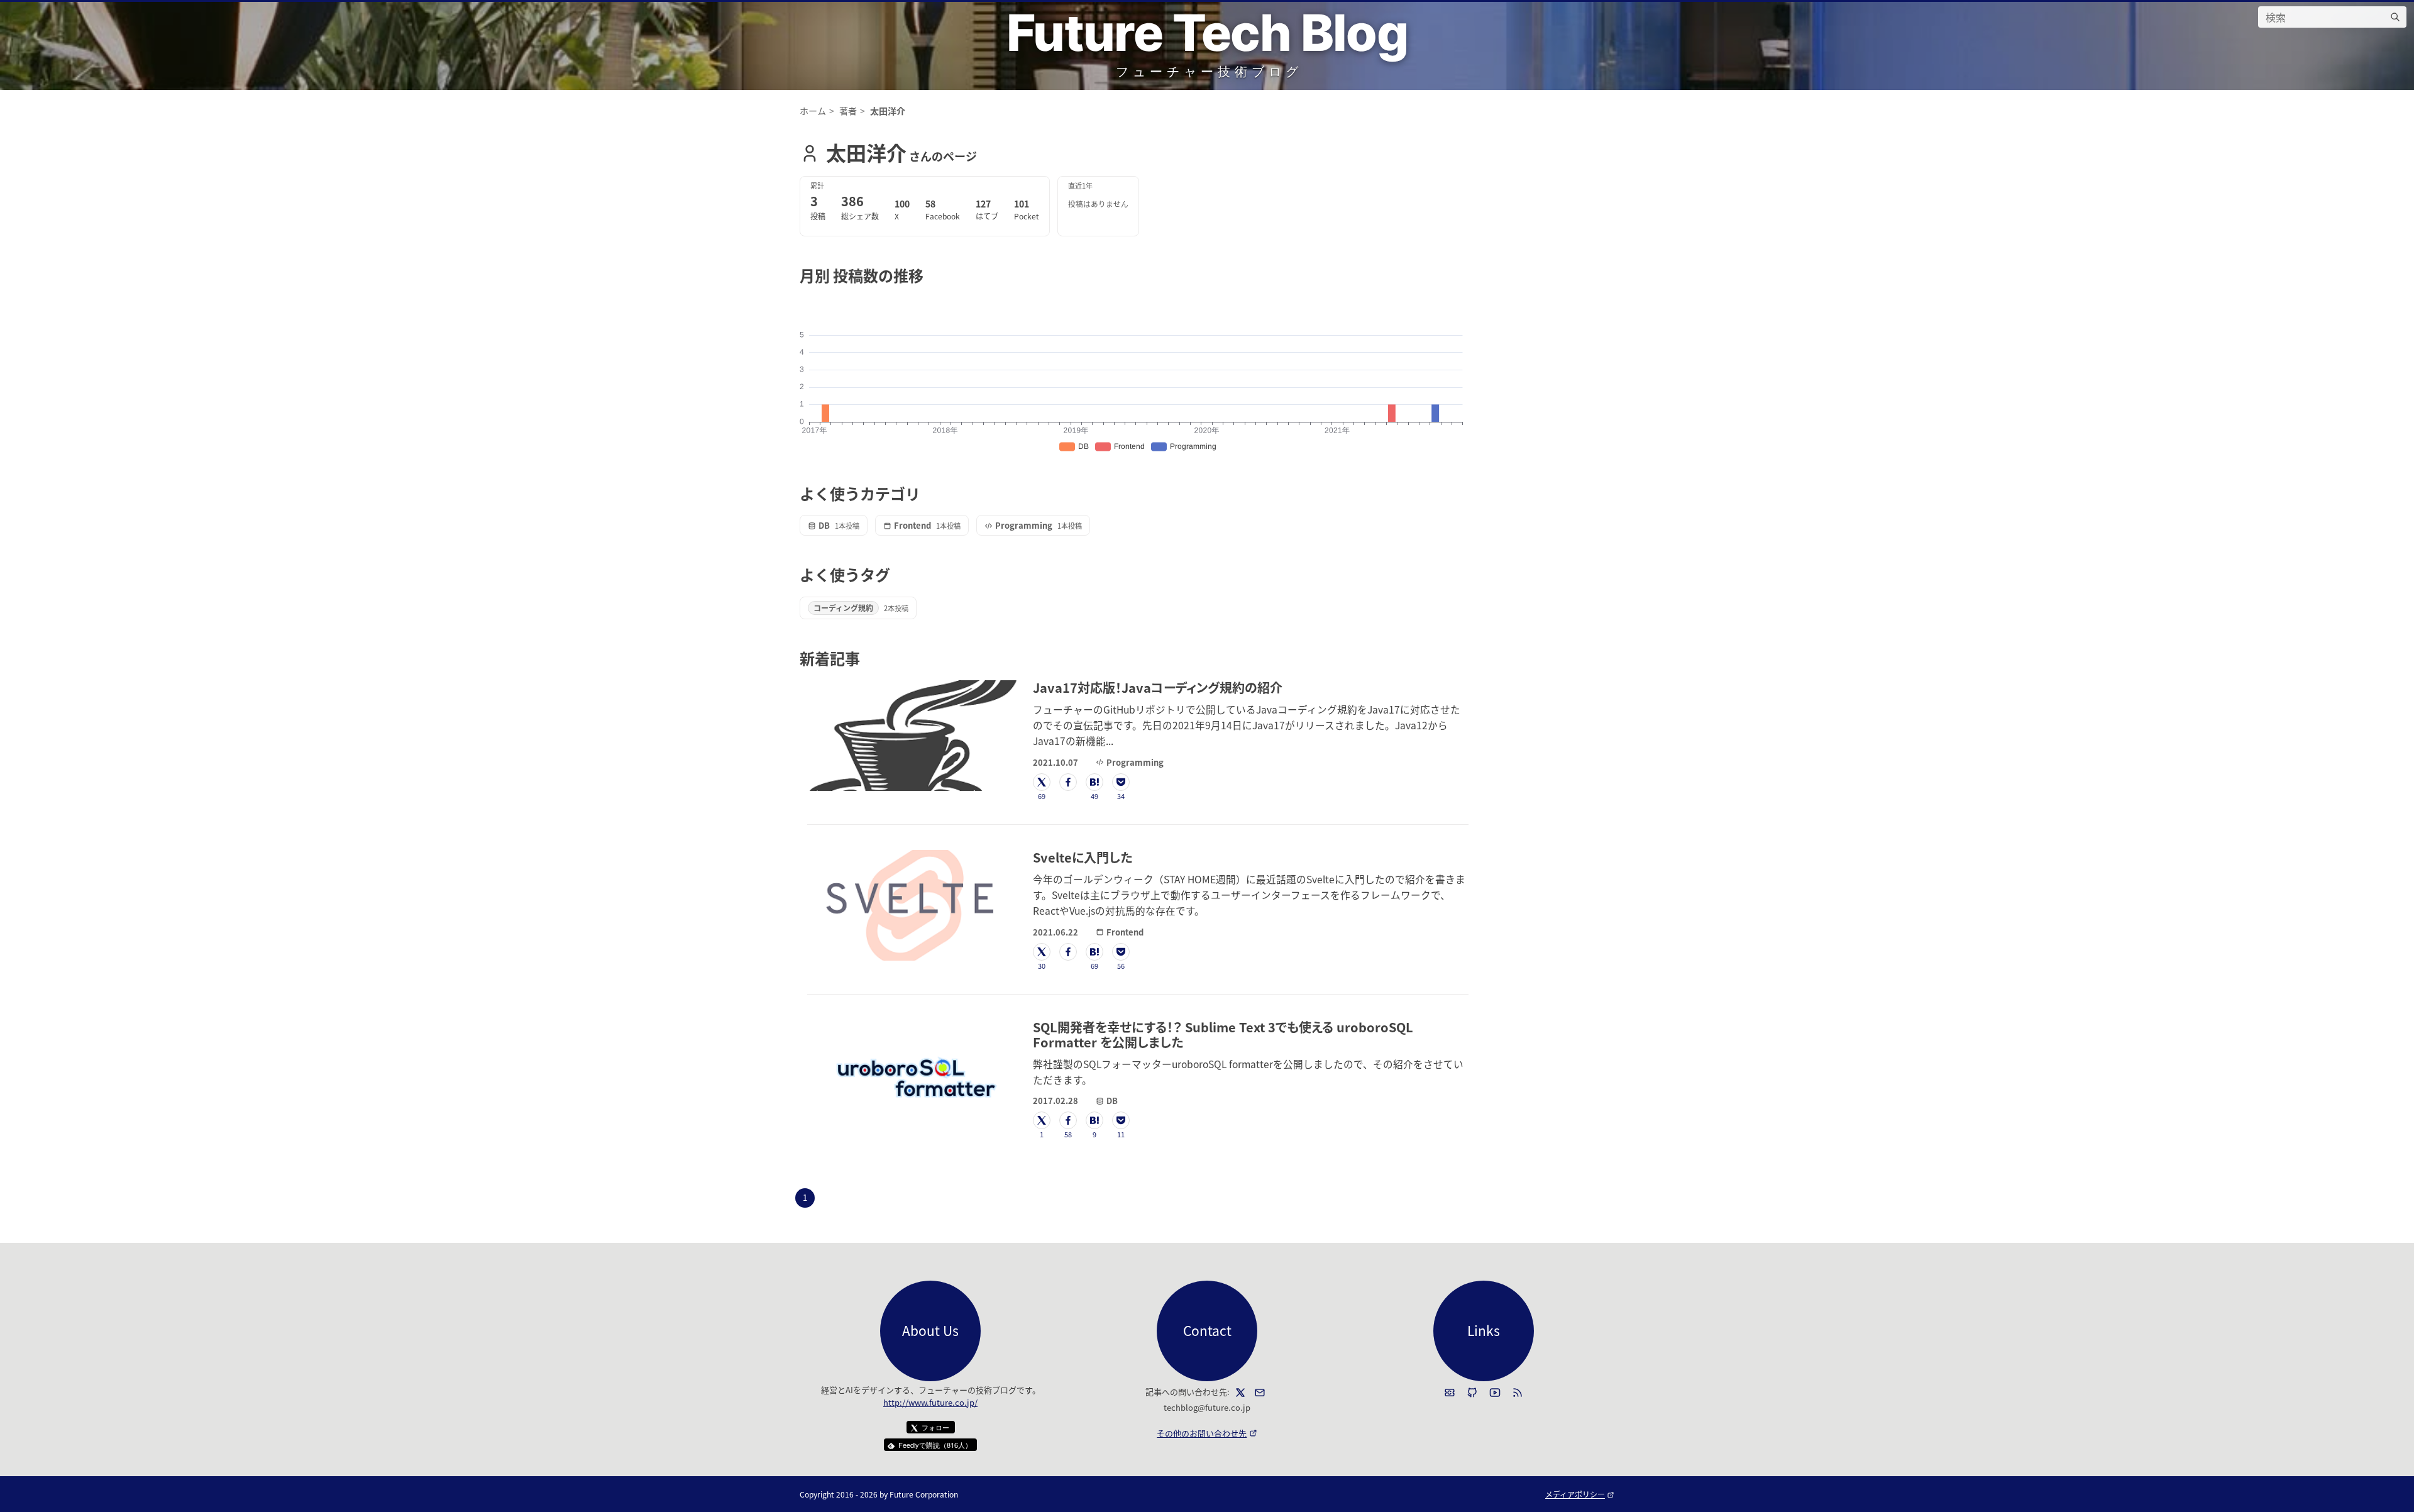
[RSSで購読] (1518, 1393)
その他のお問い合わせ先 (1207, 1433)
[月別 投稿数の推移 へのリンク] (931, 275)
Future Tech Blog (1207, 32)
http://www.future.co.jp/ (930, 1402)
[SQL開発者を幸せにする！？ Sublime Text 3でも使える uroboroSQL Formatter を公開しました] (912, 1075)
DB (824, 525)
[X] (1240, 1393)
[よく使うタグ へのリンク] (897, 574)
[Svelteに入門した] (912, 905)
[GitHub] (1472, 1393)
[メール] (1260, 1393)
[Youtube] (1495, 1393)
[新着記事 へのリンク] (867, 658)
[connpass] (1450, 1393)
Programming (1024, 525)
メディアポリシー (1580, 1494)
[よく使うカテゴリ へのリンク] (928, 493)
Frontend (912, 525)
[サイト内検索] (2395, 17)
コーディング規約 (843, 608)
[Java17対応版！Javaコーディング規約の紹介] (912, 736)
